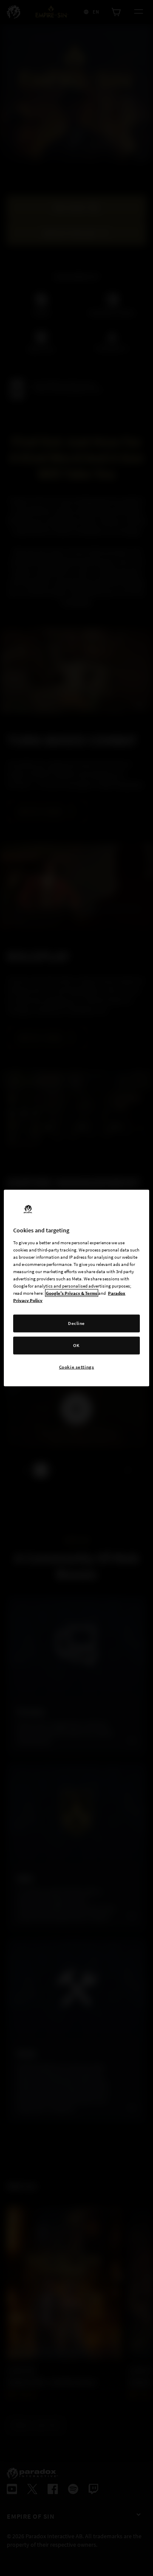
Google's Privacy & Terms (72, 1293)
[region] (76, 1288)
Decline (76, 1323)
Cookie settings (77, 1367)
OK (76, 1345)
